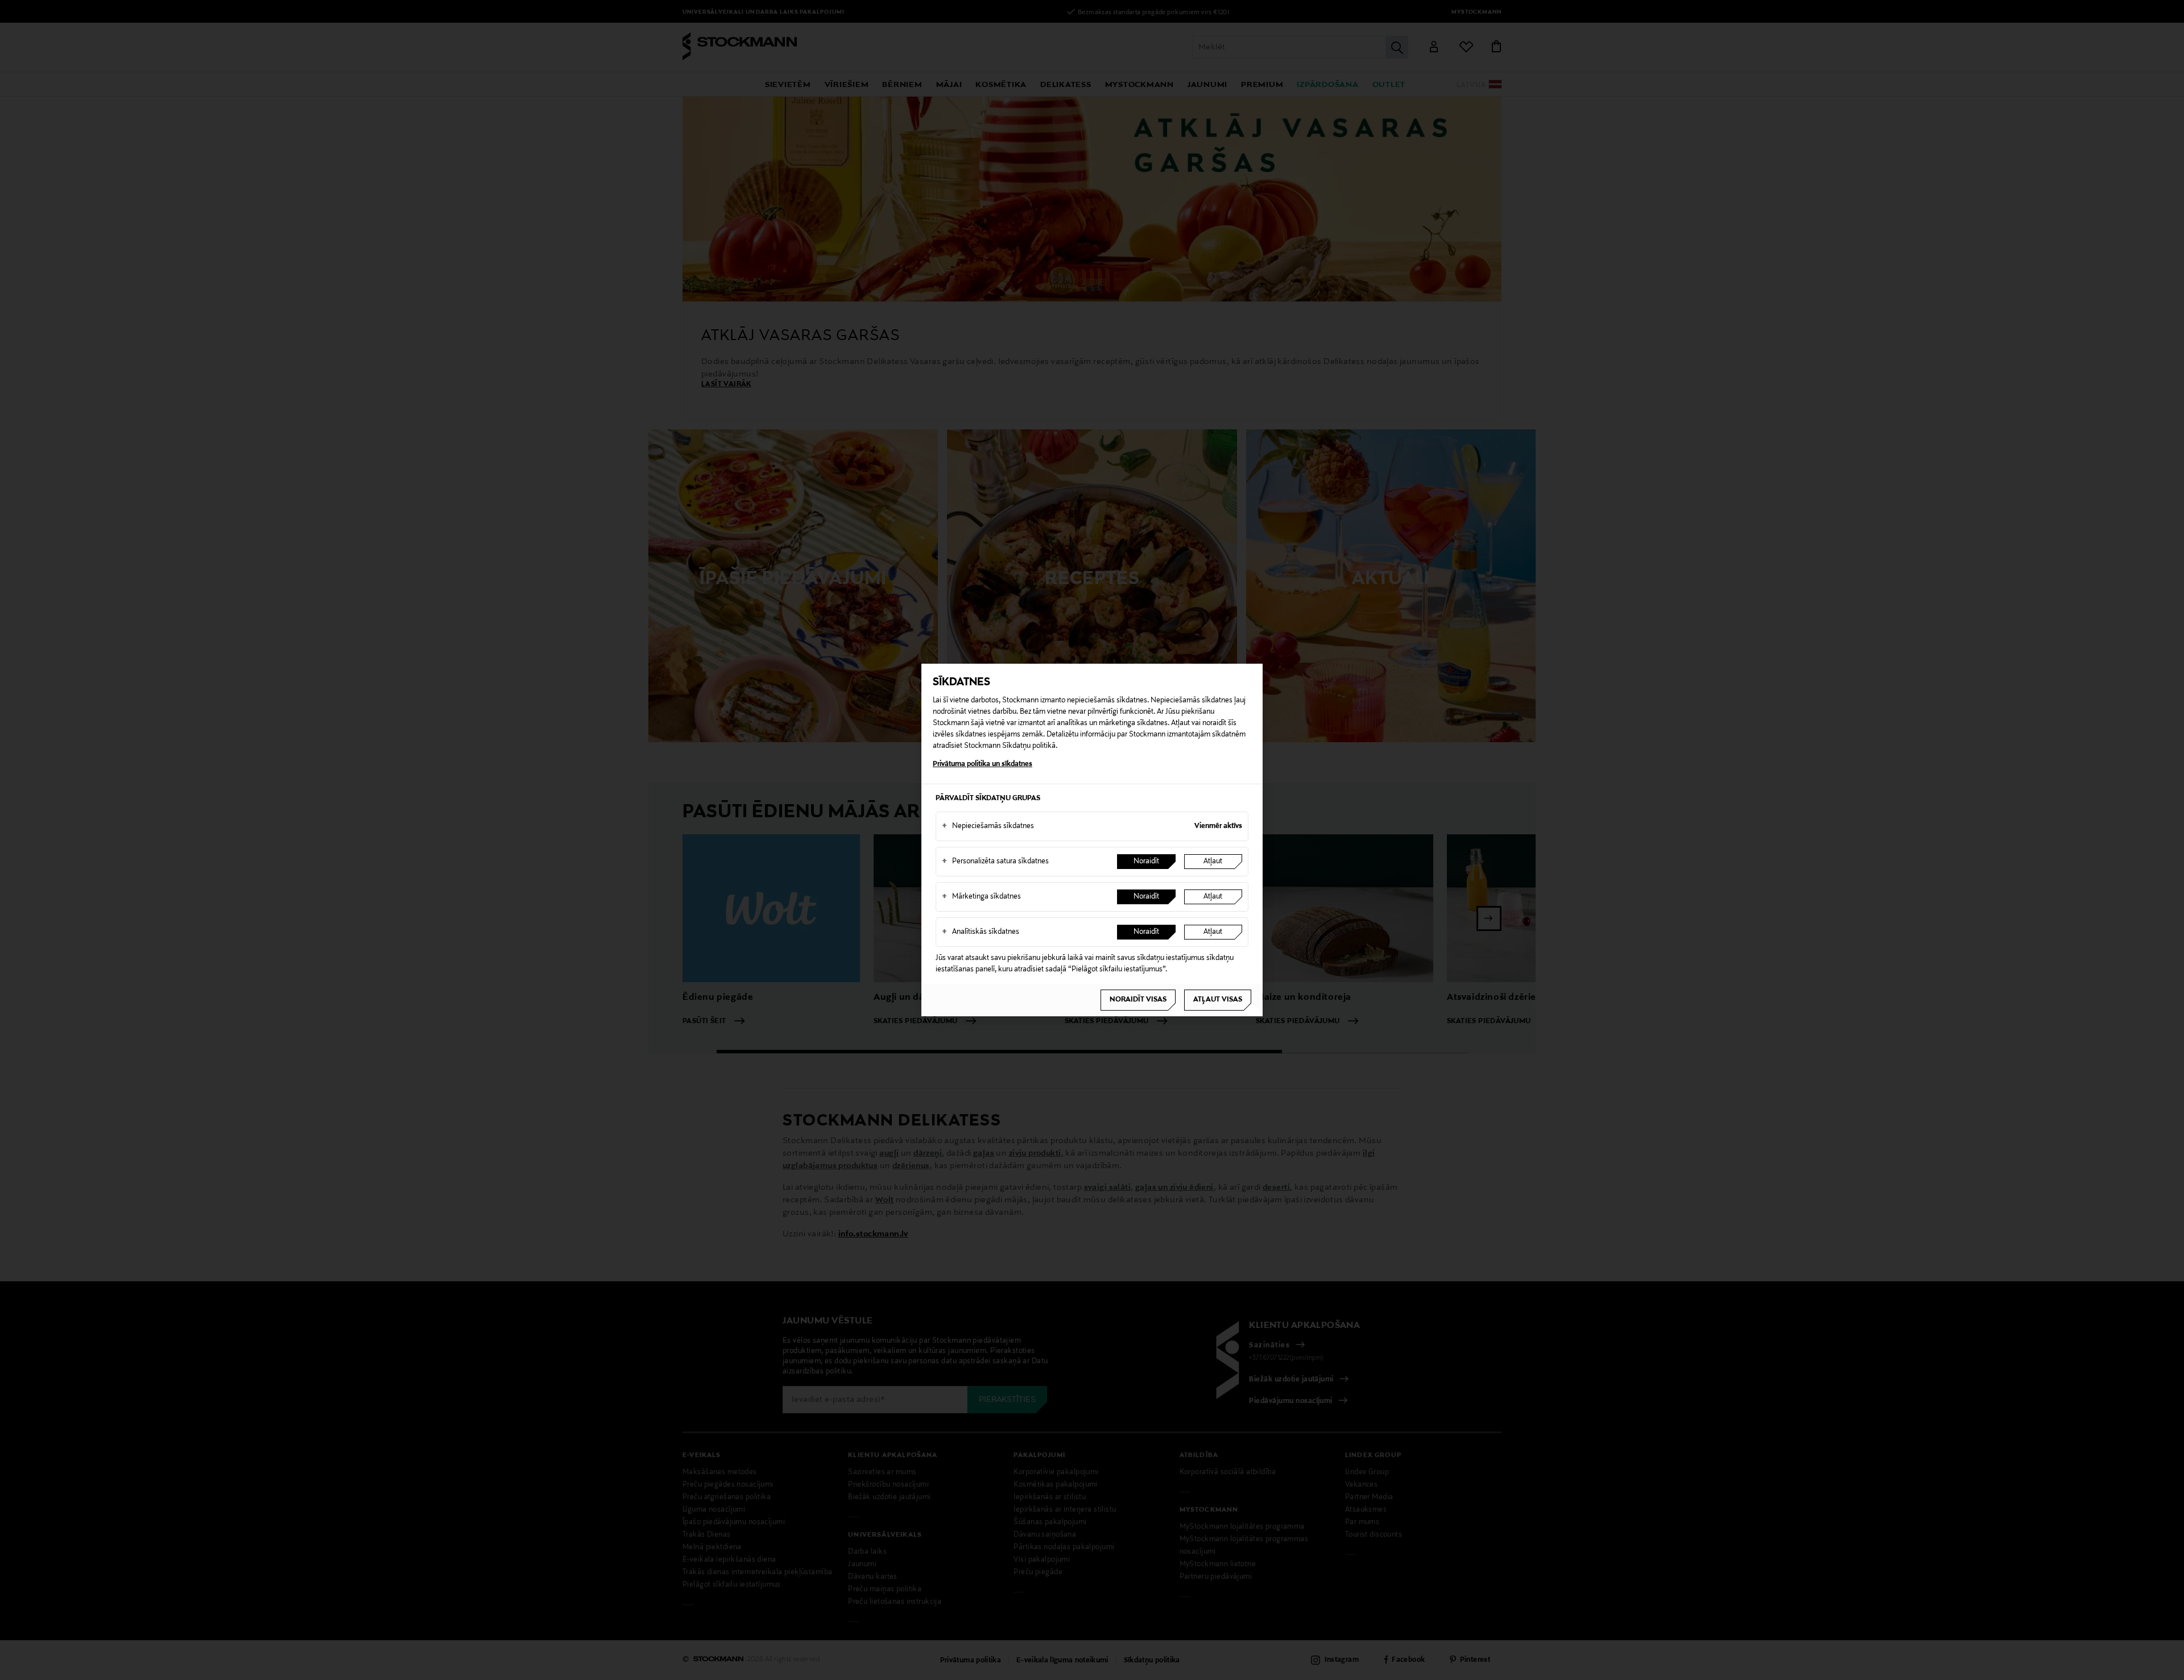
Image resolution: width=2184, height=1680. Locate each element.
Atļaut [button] (1213, 862)
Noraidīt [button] (1146, 862)
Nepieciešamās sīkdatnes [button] (988, 826)
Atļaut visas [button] (1218, 1000)
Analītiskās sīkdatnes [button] (981, 932)
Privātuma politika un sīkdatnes (983, 764)
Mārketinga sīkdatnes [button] (981, 897)
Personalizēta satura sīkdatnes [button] (995, 862)
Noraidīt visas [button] (1138, 1000)
